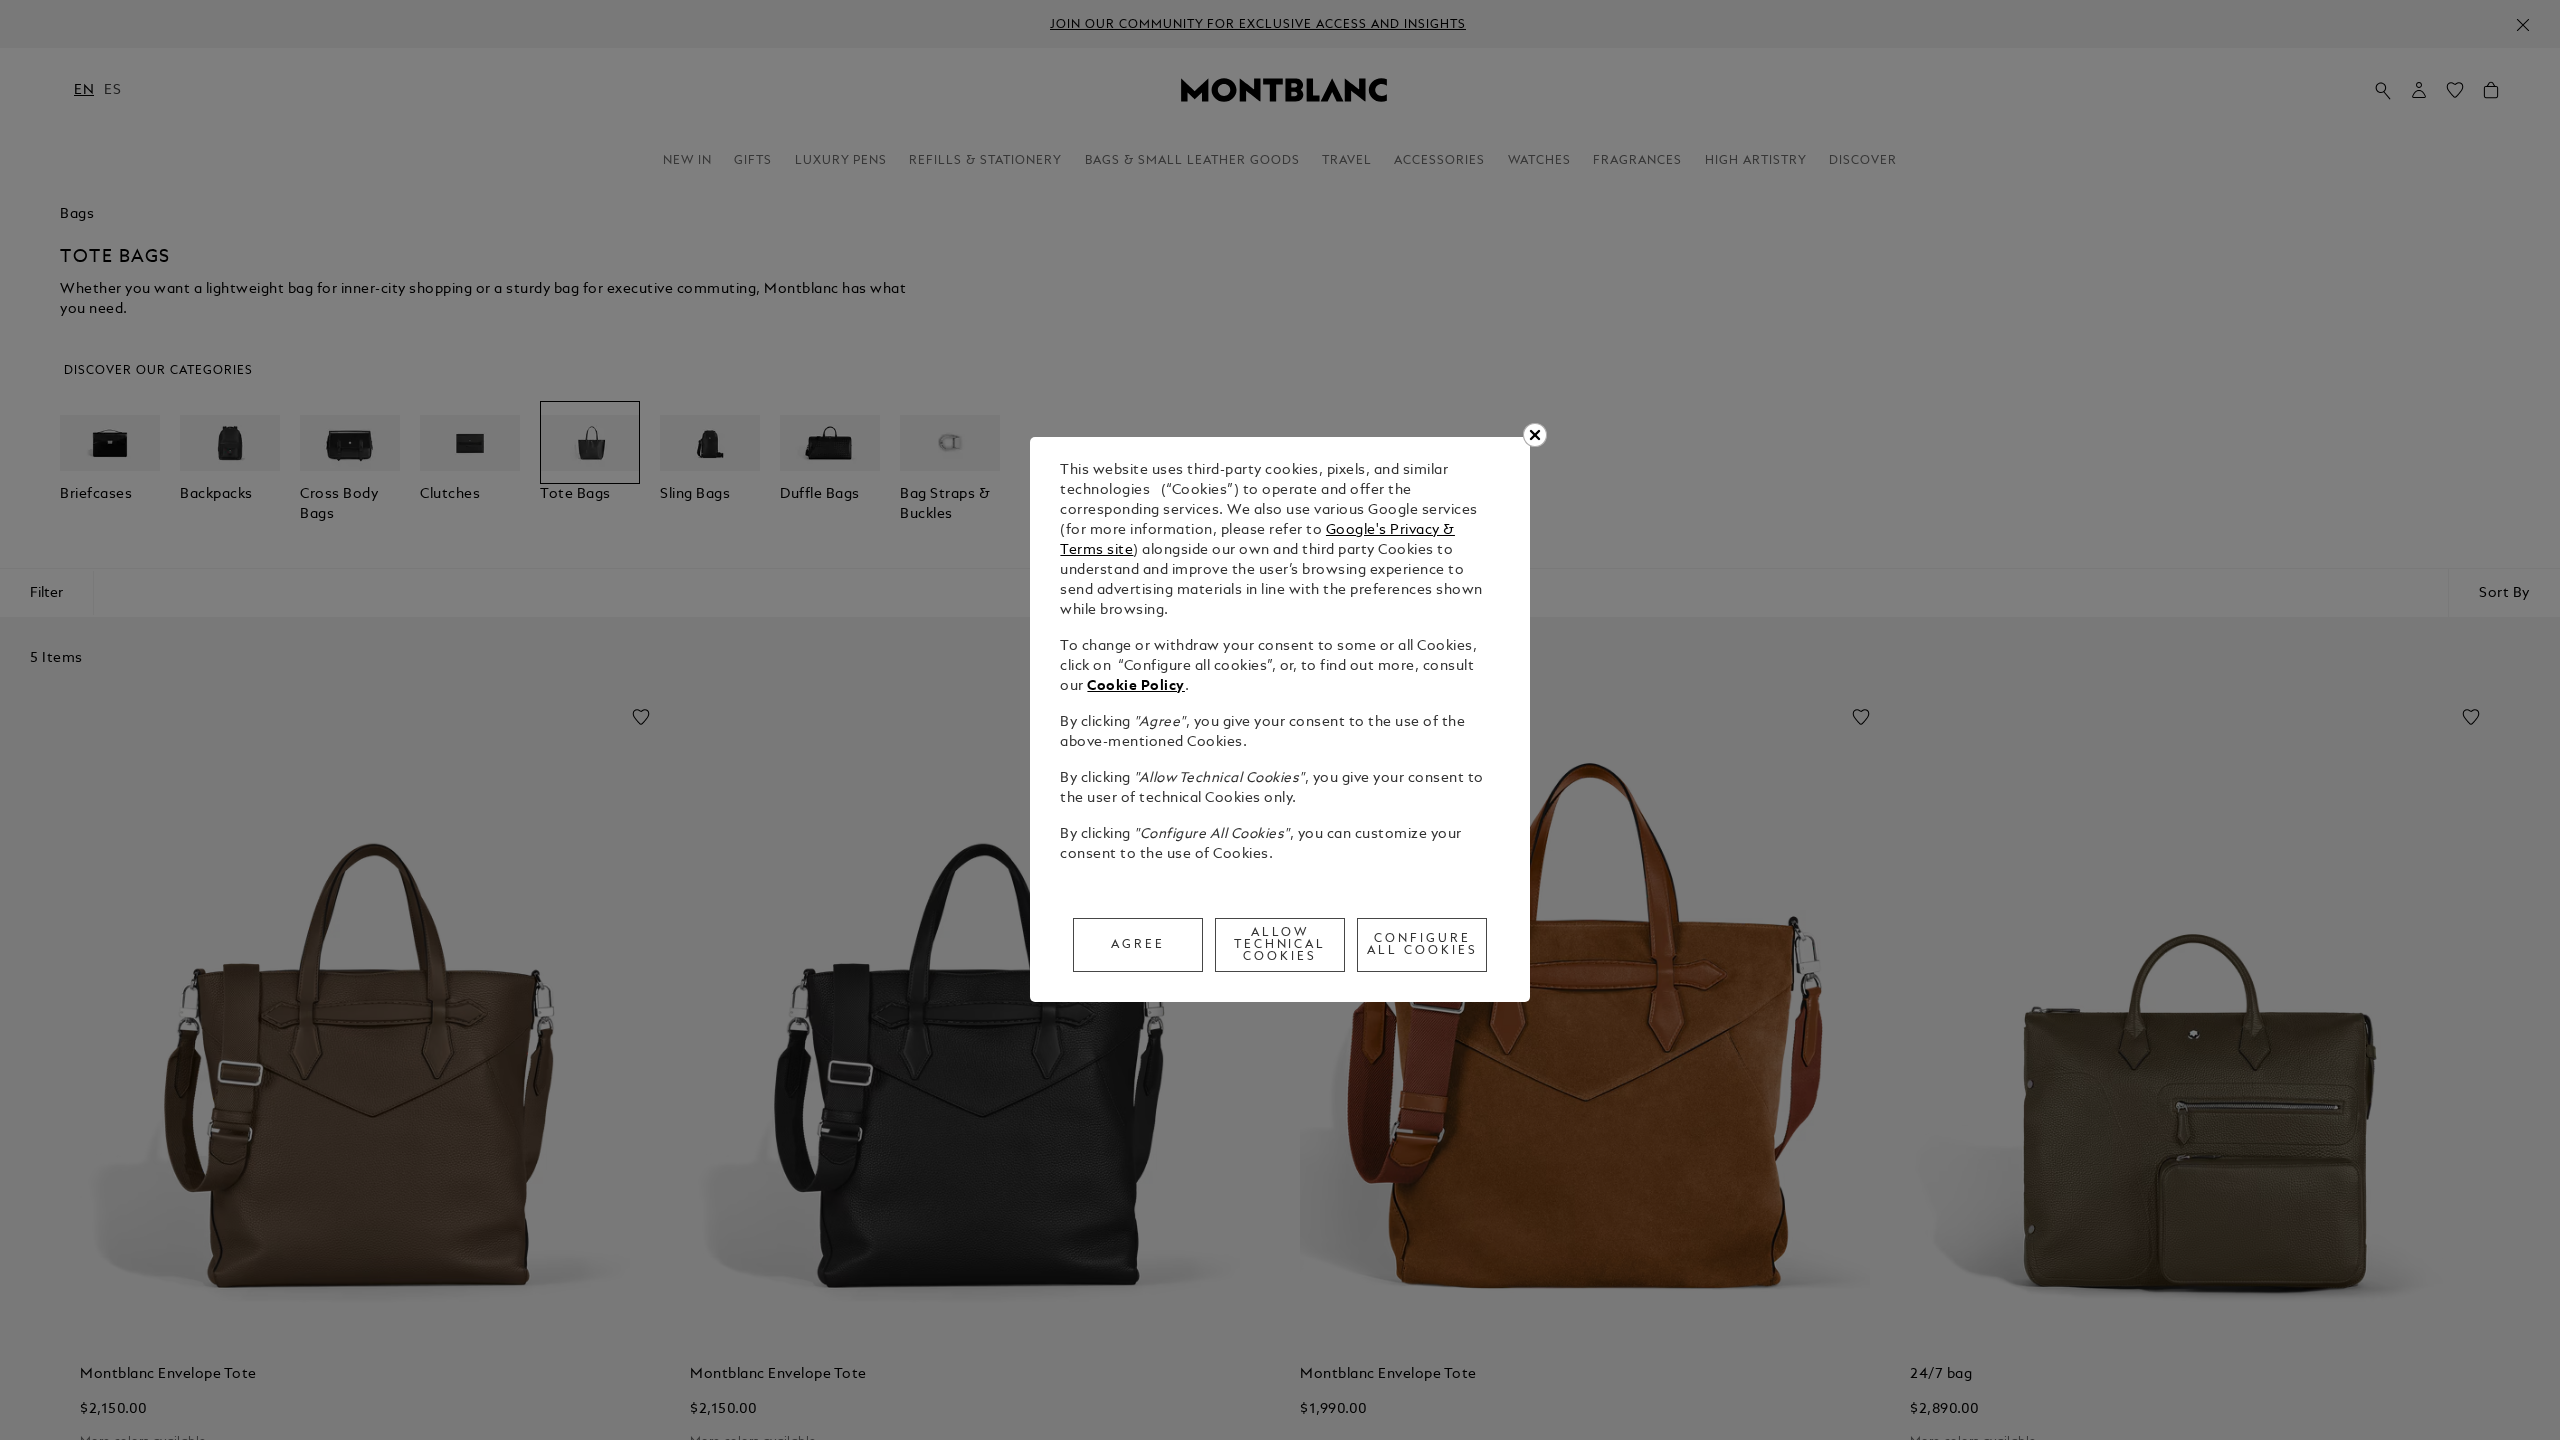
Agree (1138, 945)
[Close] (1535, 435)
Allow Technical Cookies (1280, 945)
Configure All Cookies (1422, 945)
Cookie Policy (1136, 686)
